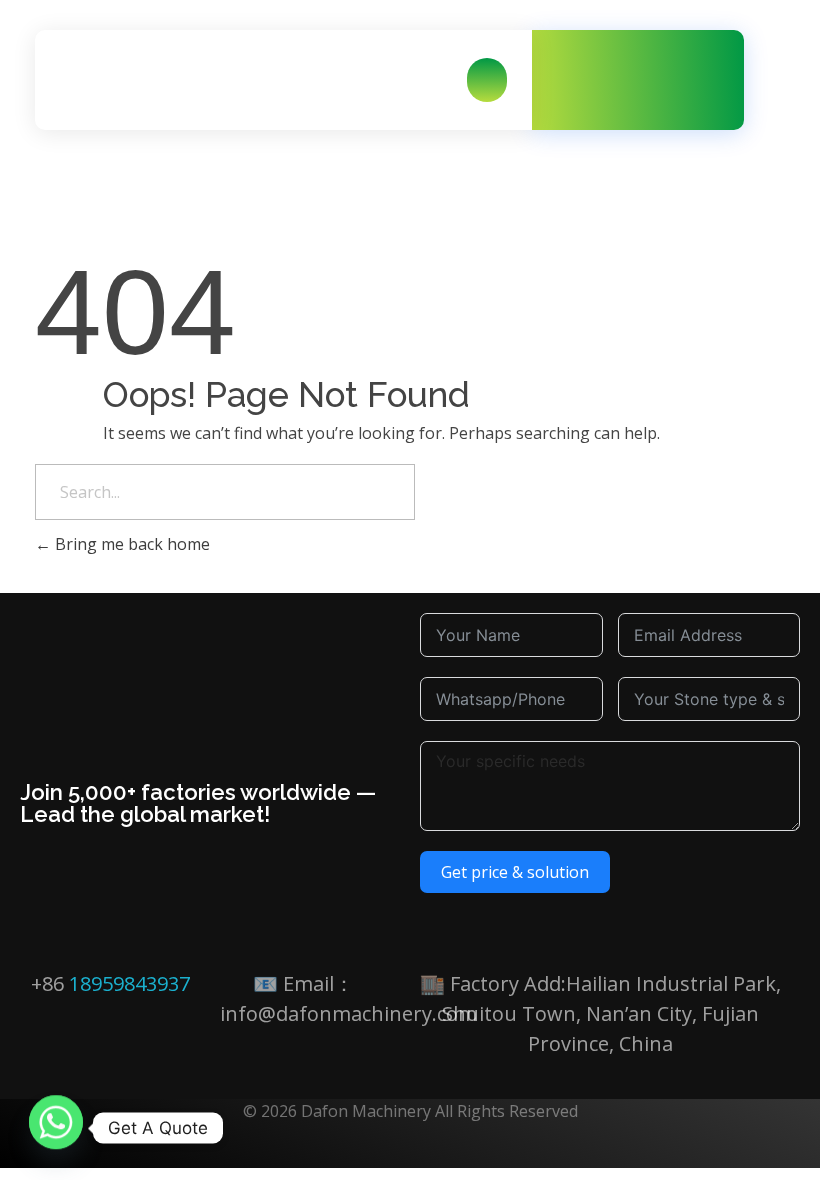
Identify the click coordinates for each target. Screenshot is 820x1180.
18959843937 (129, 983)
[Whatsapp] (56, 1128)
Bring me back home (130, 544)
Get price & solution (515, 872)
